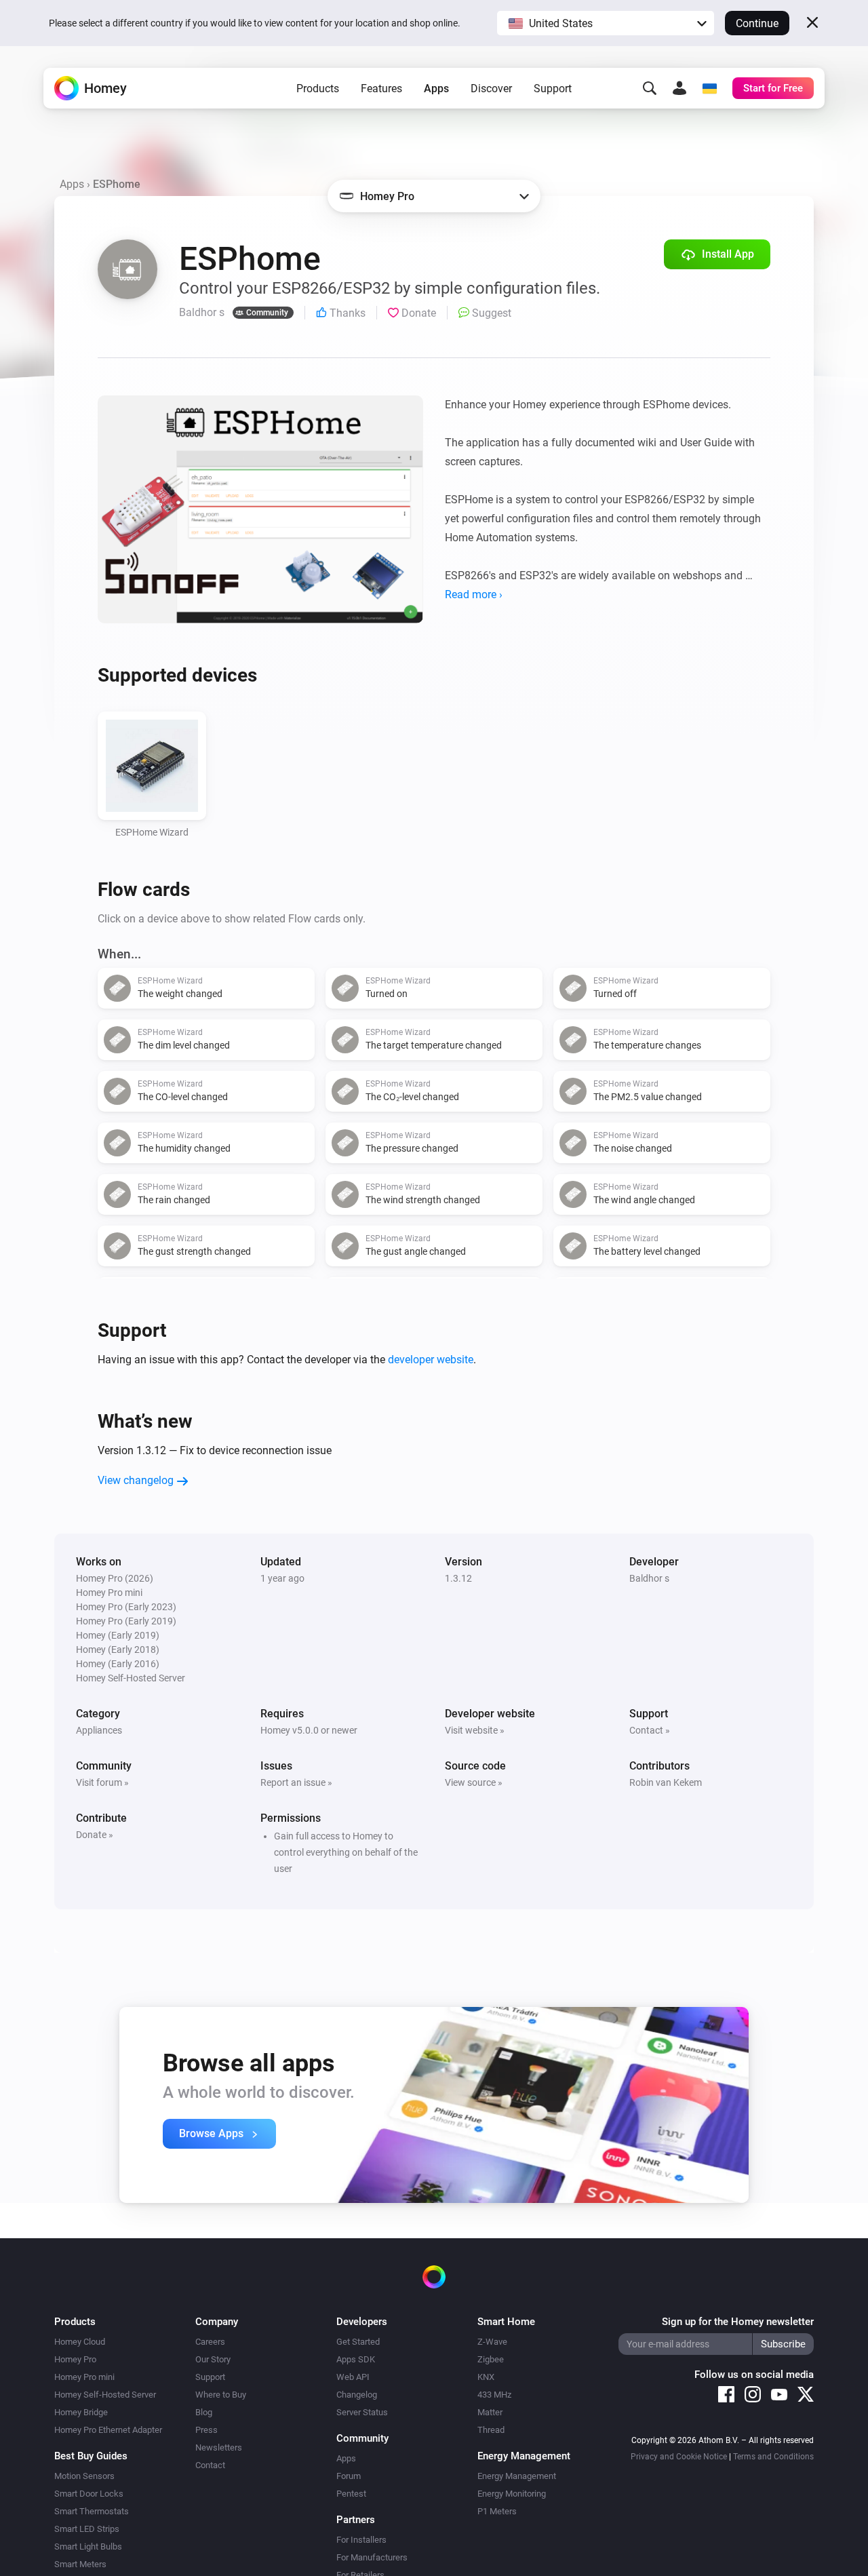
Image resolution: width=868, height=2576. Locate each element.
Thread (491, 2430)
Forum (349, 2476)
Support (553, 89)
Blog (204, 2412)
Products (318, 89)
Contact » (650, 1730)
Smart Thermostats (92, 2511)
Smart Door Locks (89, 2494)
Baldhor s (649, 1578)
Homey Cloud (80, 2342)
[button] (606, 23)
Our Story (213, 2359)
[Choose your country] (709, 88)
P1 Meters (497, 2511)
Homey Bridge (81, 2412)
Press (206, 2430)
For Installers (361, 2540)
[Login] (679, 88)
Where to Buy (221, 2395)
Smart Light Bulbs (88, 2546)
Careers (210, 2342)
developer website (431, 1360)
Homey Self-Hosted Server (105, 2395)
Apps (436, 89)
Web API (353, 2377)
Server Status (362, 2412)
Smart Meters (80, 2564)
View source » (474, 1782)
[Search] (650, 88)
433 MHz (494, 2395)
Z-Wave (492, 2342)
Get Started (358, 2342)
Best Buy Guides (91, 2456)
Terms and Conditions (773, 2457)
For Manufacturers (372, 2557)
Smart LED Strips (87, 2529)
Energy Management (517, 2476)
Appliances (99, 1730)
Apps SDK (356, 2359)
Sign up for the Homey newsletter (738, 2322)
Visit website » (475, 1730)
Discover (491, 89)
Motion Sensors (84, 2476)
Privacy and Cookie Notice (679, 2457)
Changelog (357, 2395)
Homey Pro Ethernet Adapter (108, 2430)
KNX (486, 2377)
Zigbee (491, 2359)
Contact (210, 2465)
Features (381, 89)
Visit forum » (102, 1782)
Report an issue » (296, 1782)
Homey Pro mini (84, 2377)
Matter (490, 2412)
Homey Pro (75, 2359)
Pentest (351, 2494)
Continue (757, 23)
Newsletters (219, 2447)
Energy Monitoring (512, 2494)
